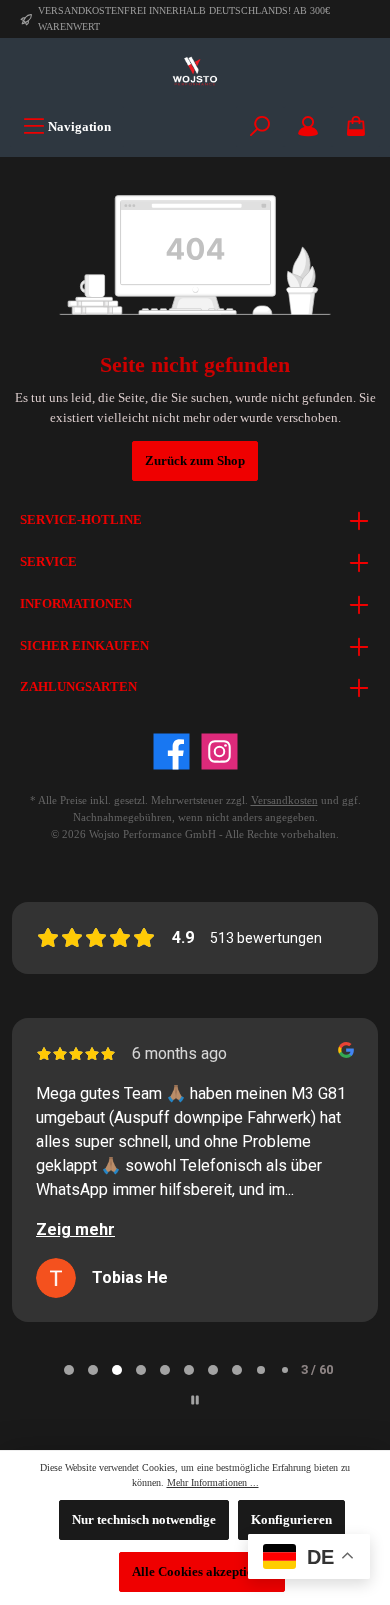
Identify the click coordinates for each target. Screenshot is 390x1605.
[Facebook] (171, 751)
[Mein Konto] (308, 126)
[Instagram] (219, 751)
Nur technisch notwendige (144, 1520)
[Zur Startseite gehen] (195, 72)
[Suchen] (260, 126)
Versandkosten (284, 800)
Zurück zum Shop (195, 461)
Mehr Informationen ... (213, 1482)
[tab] (69, 1370)
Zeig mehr (75, 1229)
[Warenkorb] (356, 126)
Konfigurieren (291, 1520)
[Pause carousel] (195, 1400)
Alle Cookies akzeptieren (202, 1572)
